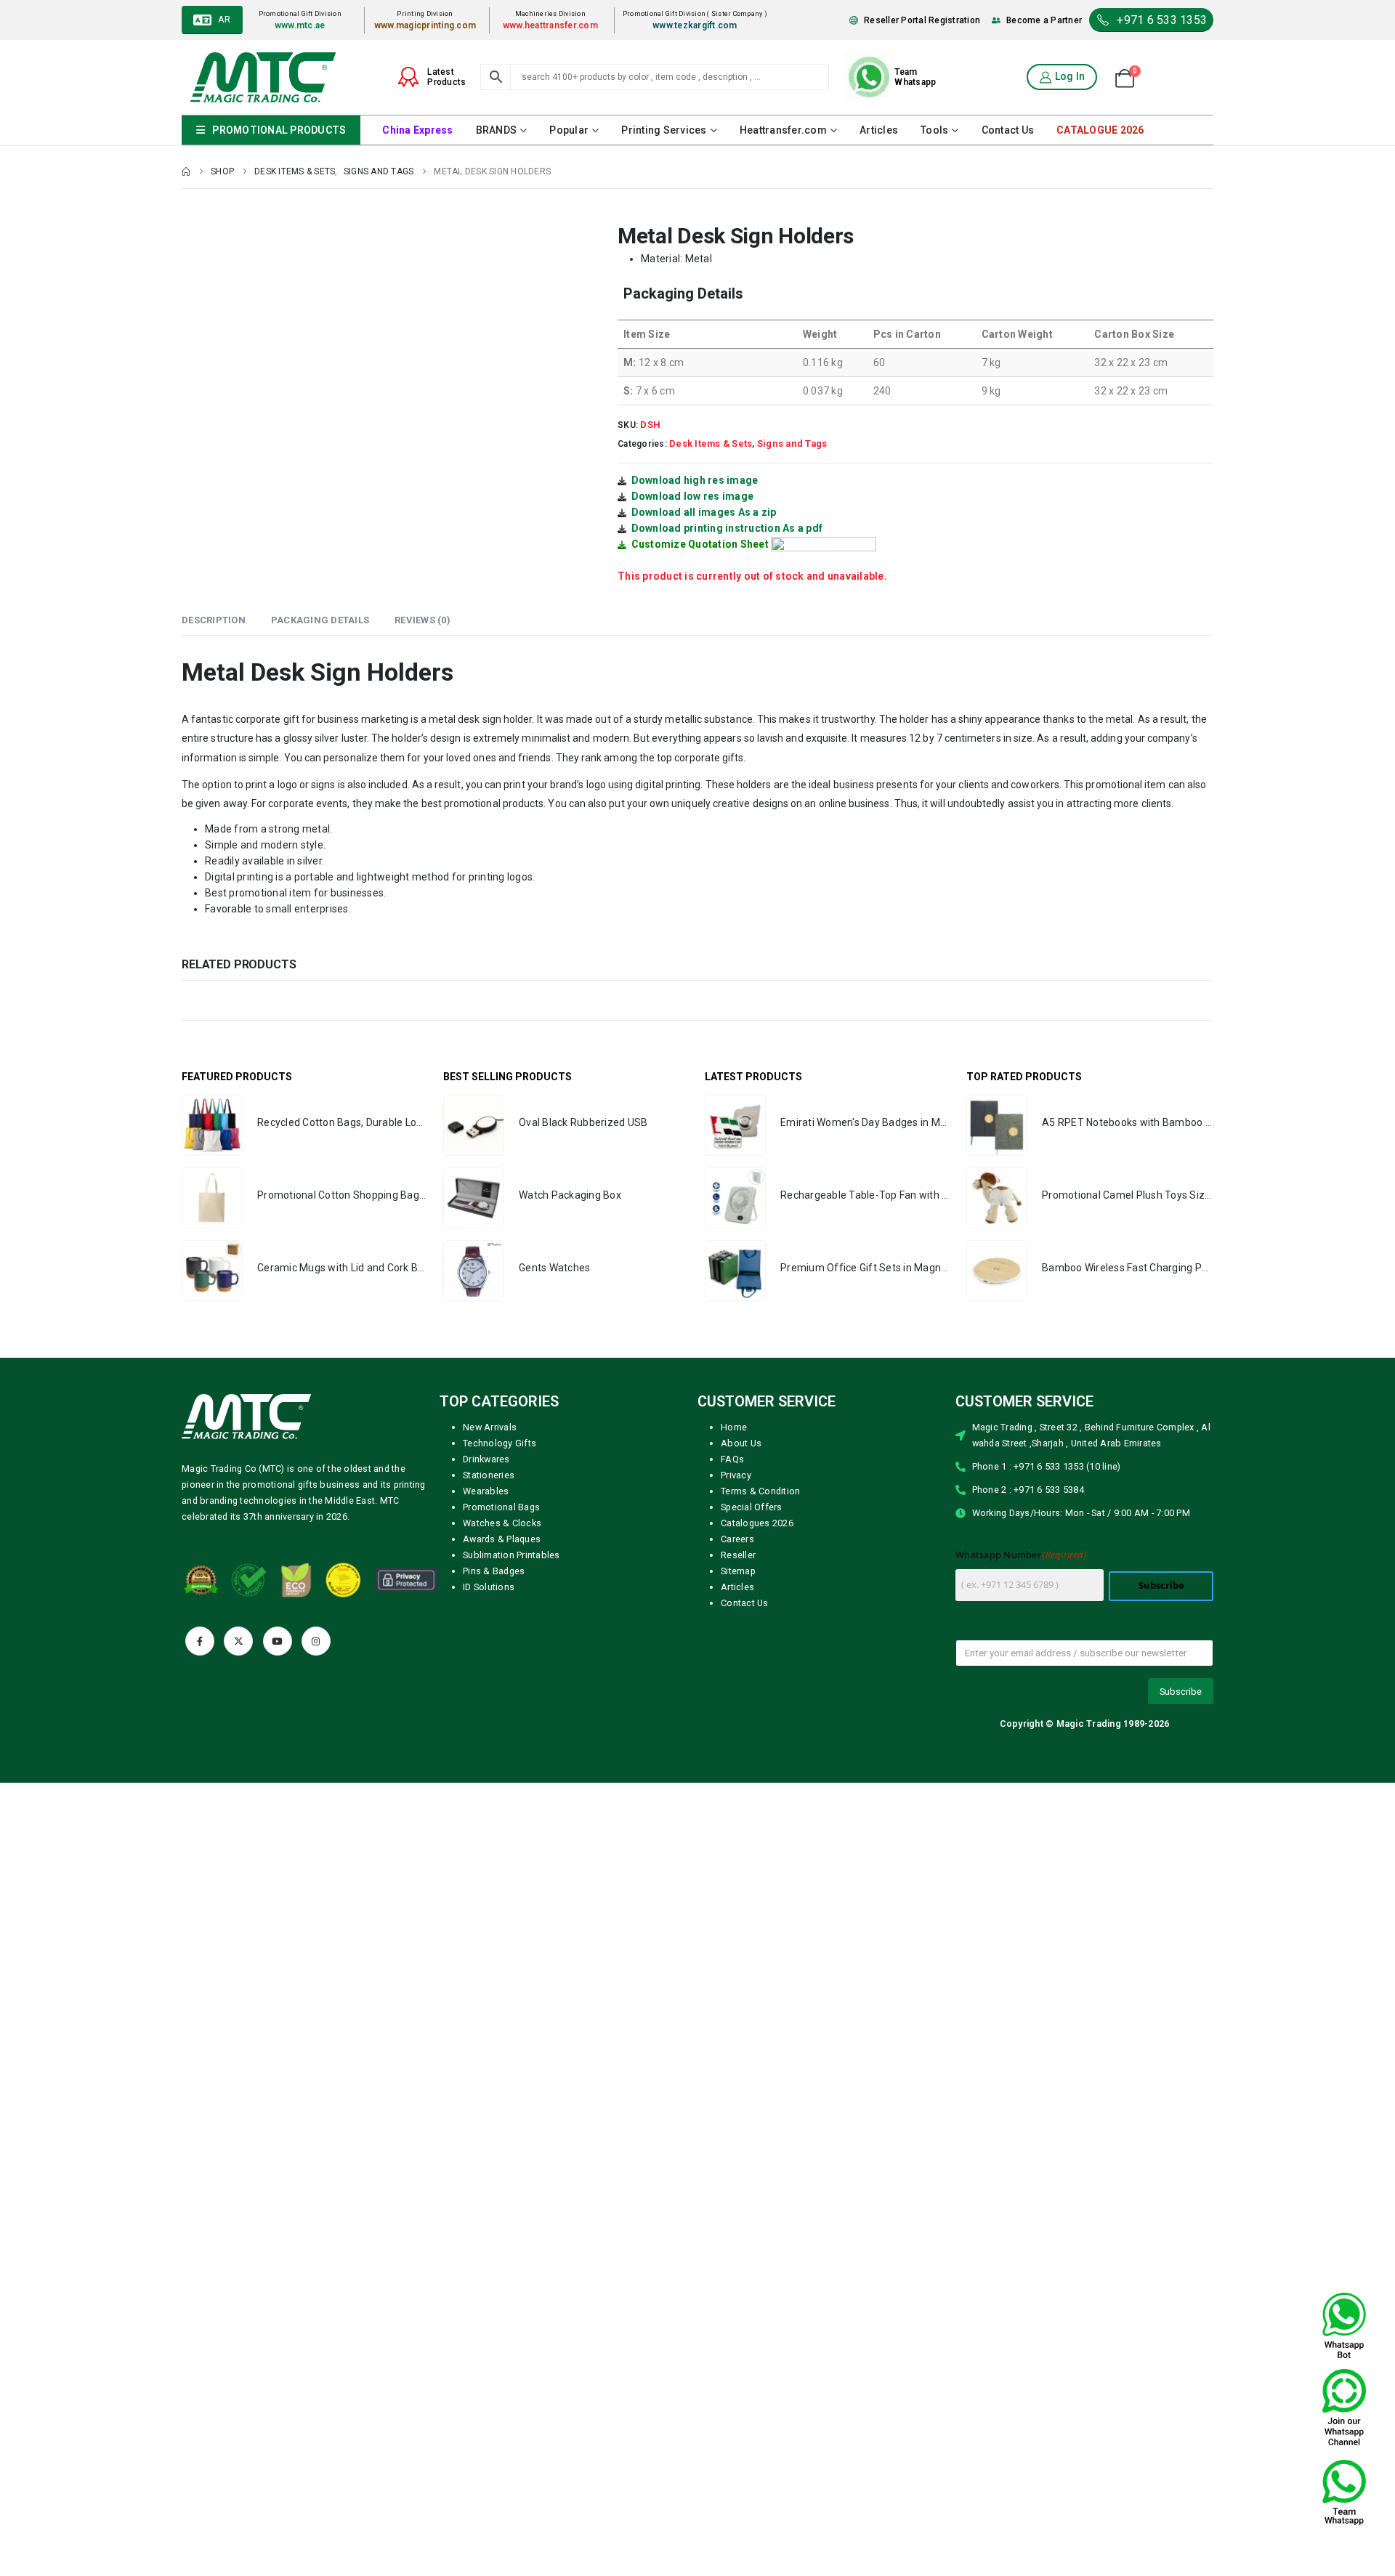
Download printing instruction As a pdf (727, 528)
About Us (741, 1443)
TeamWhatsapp (915, 77)
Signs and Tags (792, 443)
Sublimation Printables (511, 1555)
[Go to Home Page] (186, 171)
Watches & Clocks (502, 1523)
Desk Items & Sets (711, 443)
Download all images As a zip (704, 512)
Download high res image (695, 480)
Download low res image (693, 496)
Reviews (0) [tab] (422, 620)
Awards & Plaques (502, 1539)
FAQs (732, 1459)
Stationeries (489, 1475)
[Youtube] (278, 1641)
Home (734, 1427)
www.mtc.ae (300, 25)
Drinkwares (486, 1459)
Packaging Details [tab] (320, 620)
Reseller (738, 1555)
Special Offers (752, 1507)
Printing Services (664, 130)
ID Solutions (489, 1587)
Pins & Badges (494, 1571)
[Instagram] (316, 1641)
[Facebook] (200, 1641)
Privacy (736, 1475)
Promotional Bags (501, 1507)
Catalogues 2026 (757, 1523)
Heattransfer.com (783, 130)
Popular (569, 130)
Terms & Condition (760, 1491)
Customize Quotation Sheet (700, 544)
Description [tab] (214, 620)
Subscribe (1161, 1585)
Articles (879, 130)
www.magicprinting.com (425, 25)
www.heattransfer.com (550, 25)
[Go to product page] (212, 1125)
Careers (737, 1539)
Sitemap (738, 1571)
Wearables (486, 1491)
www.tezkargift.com (695, 25)
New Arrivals (490, 1427)
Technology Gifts (500, 1443)
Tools (934, 130)
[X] (238, 1641)
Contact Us (1008, 130)
